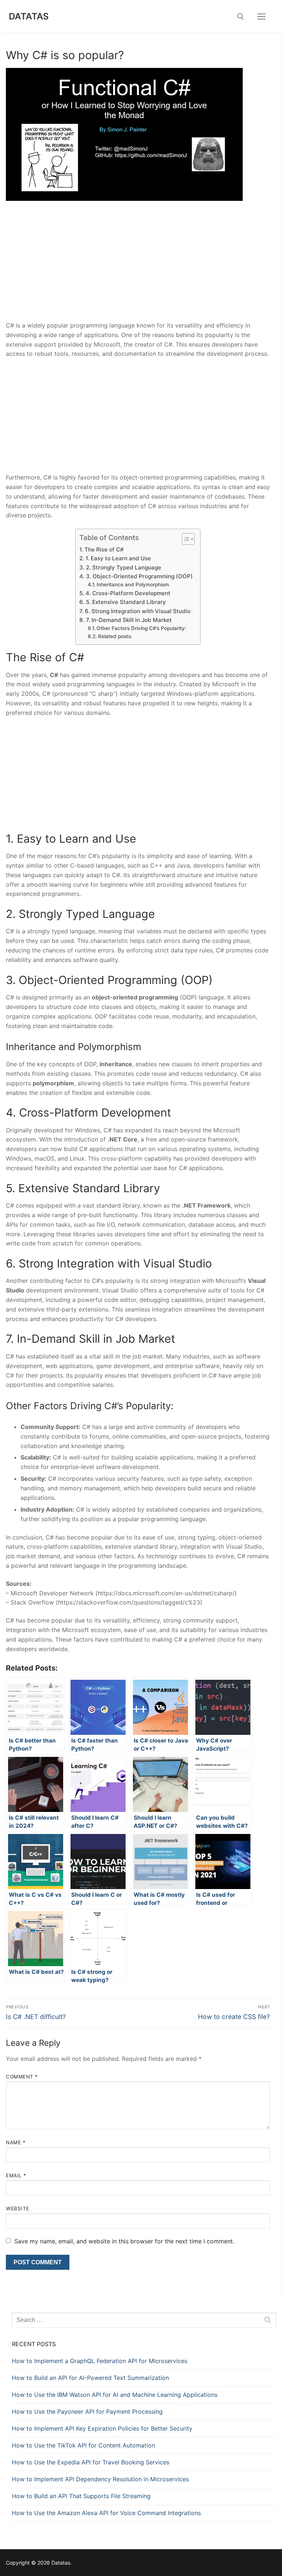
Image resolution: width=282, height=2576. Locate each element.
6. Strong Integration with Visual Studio (138, 611)
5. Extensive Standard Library (126, 602)
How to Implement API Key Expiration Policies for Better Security (102, 2428)
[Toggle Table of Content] (185, 539)
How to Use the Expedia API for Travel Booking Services (91, 2462)
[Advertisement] (138, 267)
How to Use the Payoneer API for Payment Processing (87, 2412)
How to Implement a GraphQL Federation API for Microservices (100, 2361)
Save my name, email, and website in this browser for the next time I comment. (124, 2241)
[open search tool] (241, 17)
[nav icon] (261, 17)
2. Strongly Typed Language (123, 567)
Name (16, 2142)
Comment (22, 2077)
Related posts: (115, 636)
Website (18, 2208)
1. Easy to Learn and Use (118, 558)
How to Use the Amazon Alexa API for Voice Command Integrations (106, 2513)
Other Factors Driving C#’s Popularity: (141, 628)
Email (16, 2175)
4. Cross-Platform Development (128, 593)
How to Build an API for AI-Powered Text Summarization (90, 2378)
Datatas (29, 16)
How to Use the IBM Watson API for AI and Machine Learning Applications (115, 2395)
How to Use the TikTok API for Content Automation (83, 2445)
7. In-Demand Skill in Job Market (129, 620)
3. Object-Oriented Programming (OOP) (139, 576)
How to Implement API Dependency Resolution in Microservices (100, 2479)
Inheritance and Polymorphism (133, 585)
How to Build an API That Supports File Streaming (81, 2496)
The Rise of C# (104, 549)
